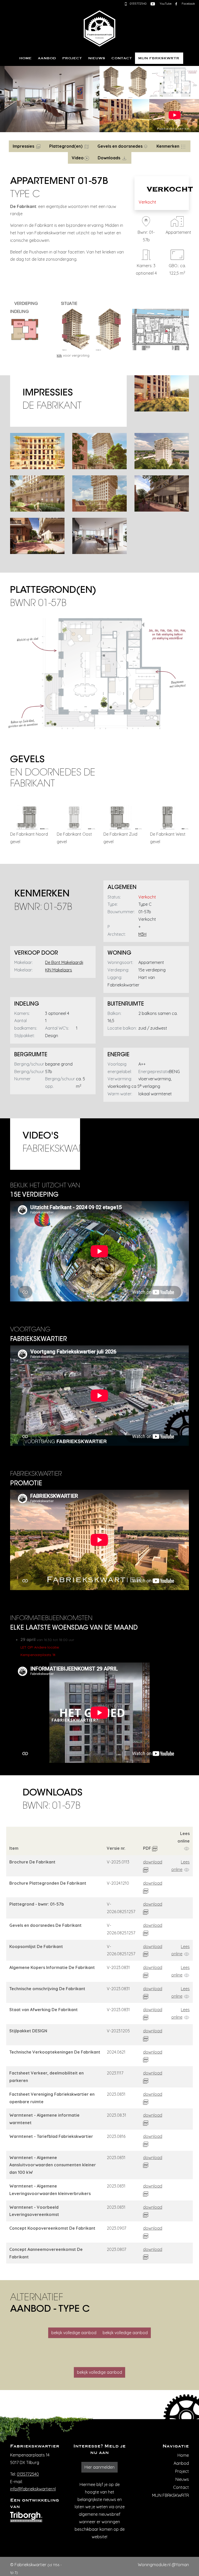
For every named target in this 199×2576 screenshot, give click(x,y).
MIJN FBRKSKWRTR (159, 58)
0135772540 (28, 2474)
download (153, 1862)
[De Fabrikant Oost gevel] (76, 817)
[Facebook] (176, 3)
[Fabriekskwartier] (99, 27)
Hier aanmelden (99, 2467)
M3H (142, 934)
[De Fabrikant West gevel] (169, 817)
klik (59, 355)
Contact (122, 58)
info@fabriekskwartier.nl (33, 2489)
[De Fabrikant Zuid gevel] (123, 817)
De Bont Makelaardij (64, 962)
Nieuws (97, 58)
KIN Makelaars (59, 970)
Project (72, 58)
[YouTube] (153, 3)
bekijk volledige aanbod (74, 2333)
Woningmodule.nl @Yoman (163, 2565)
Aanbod (47, 58)
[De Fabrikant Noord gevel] (30, 817)
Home (25, 58)
